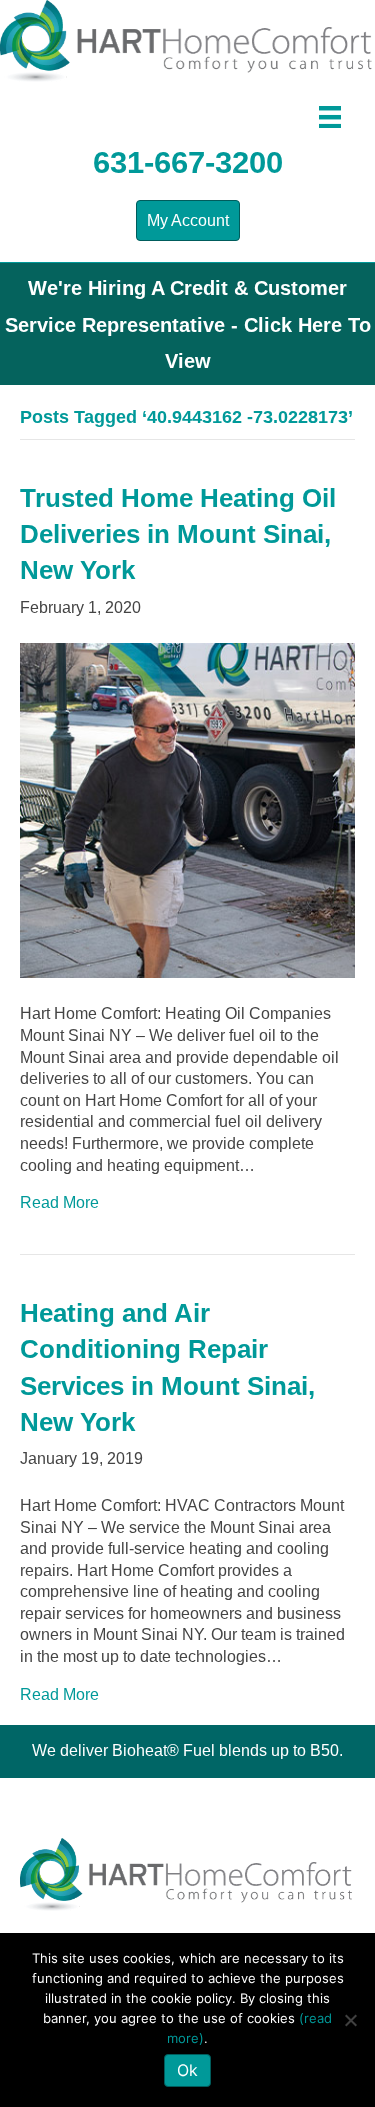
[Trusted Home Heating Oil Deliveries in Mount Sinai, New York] (187, 809)
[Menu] (330, 117)
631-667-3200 (188, 162)
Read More (59, 1202)
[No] (350, 2020)
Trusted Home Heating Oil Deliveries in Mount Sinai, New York (178, 534)
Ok (187, 2070)
